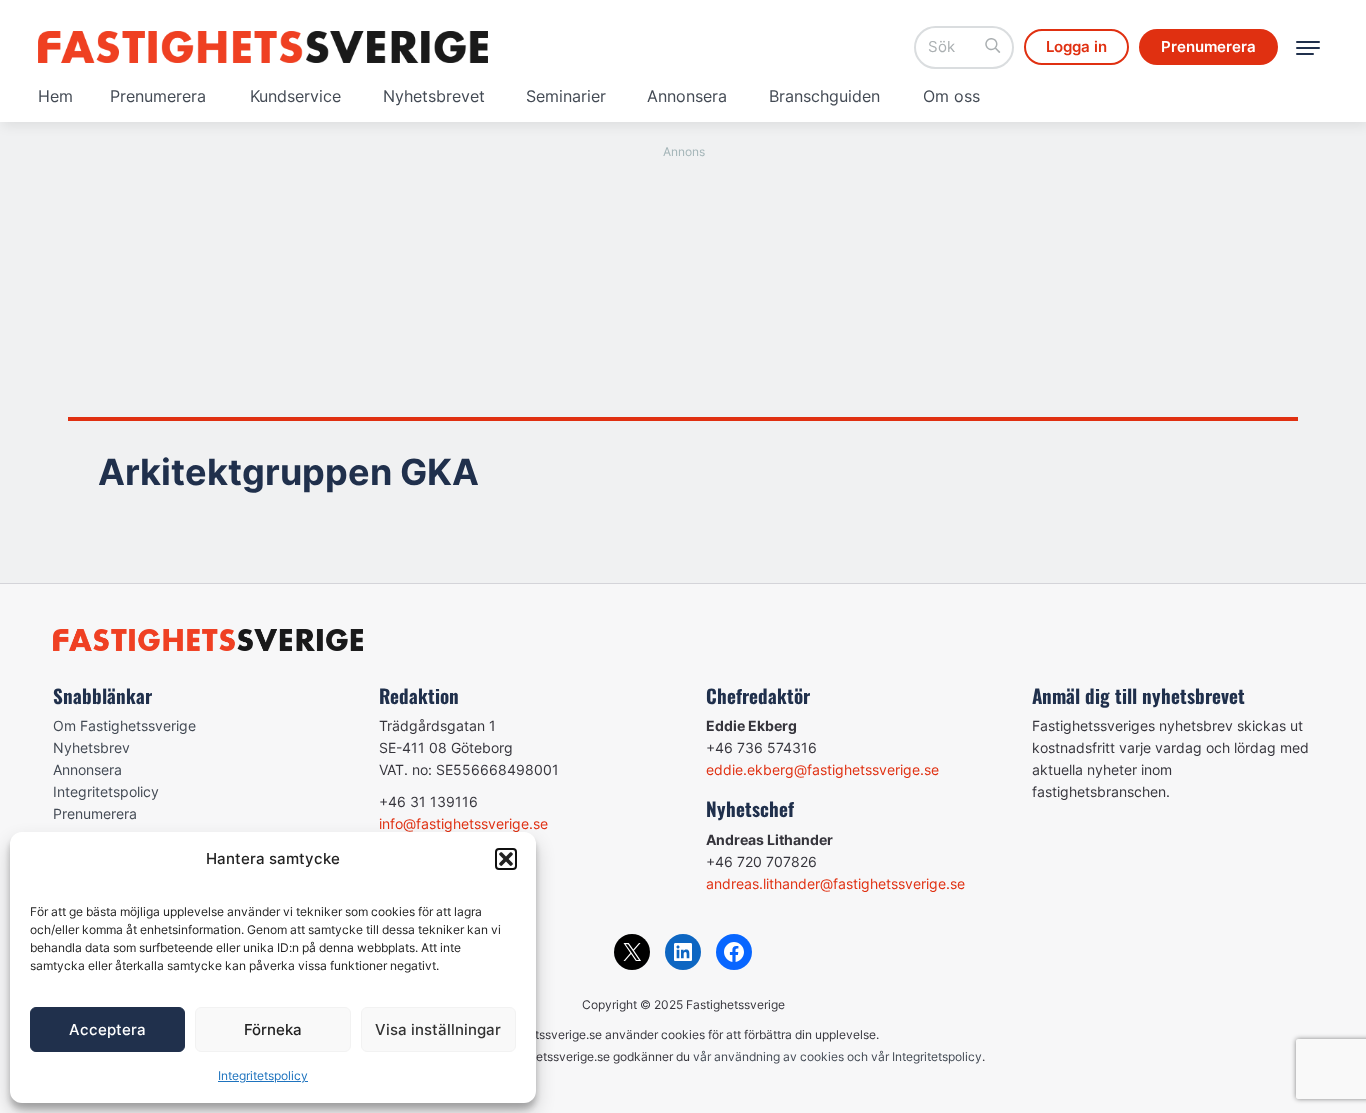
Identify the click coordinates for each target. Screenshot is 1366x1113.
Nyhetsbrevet (434, 96)
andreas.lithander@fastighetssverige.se (835, 883)
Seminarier (566, 96)
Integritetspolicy (263, 1075)
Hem (55, 96)
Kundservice (295, 96)
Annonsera (687, 96)
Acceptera (107, 1029)
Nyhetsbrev (91, 747)
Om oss (951, 96)
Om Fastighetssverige (124, 725)
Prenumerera (158, 96)
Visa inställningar (438, 1029)
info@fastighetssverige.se (463, 823)
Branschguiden (824, 96)
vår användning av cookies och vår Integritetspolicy (837, 1056)
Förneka (273, 1029)
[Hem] (263, 47)
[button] (506, 859)
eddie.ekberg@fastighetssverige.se (822, 769)
